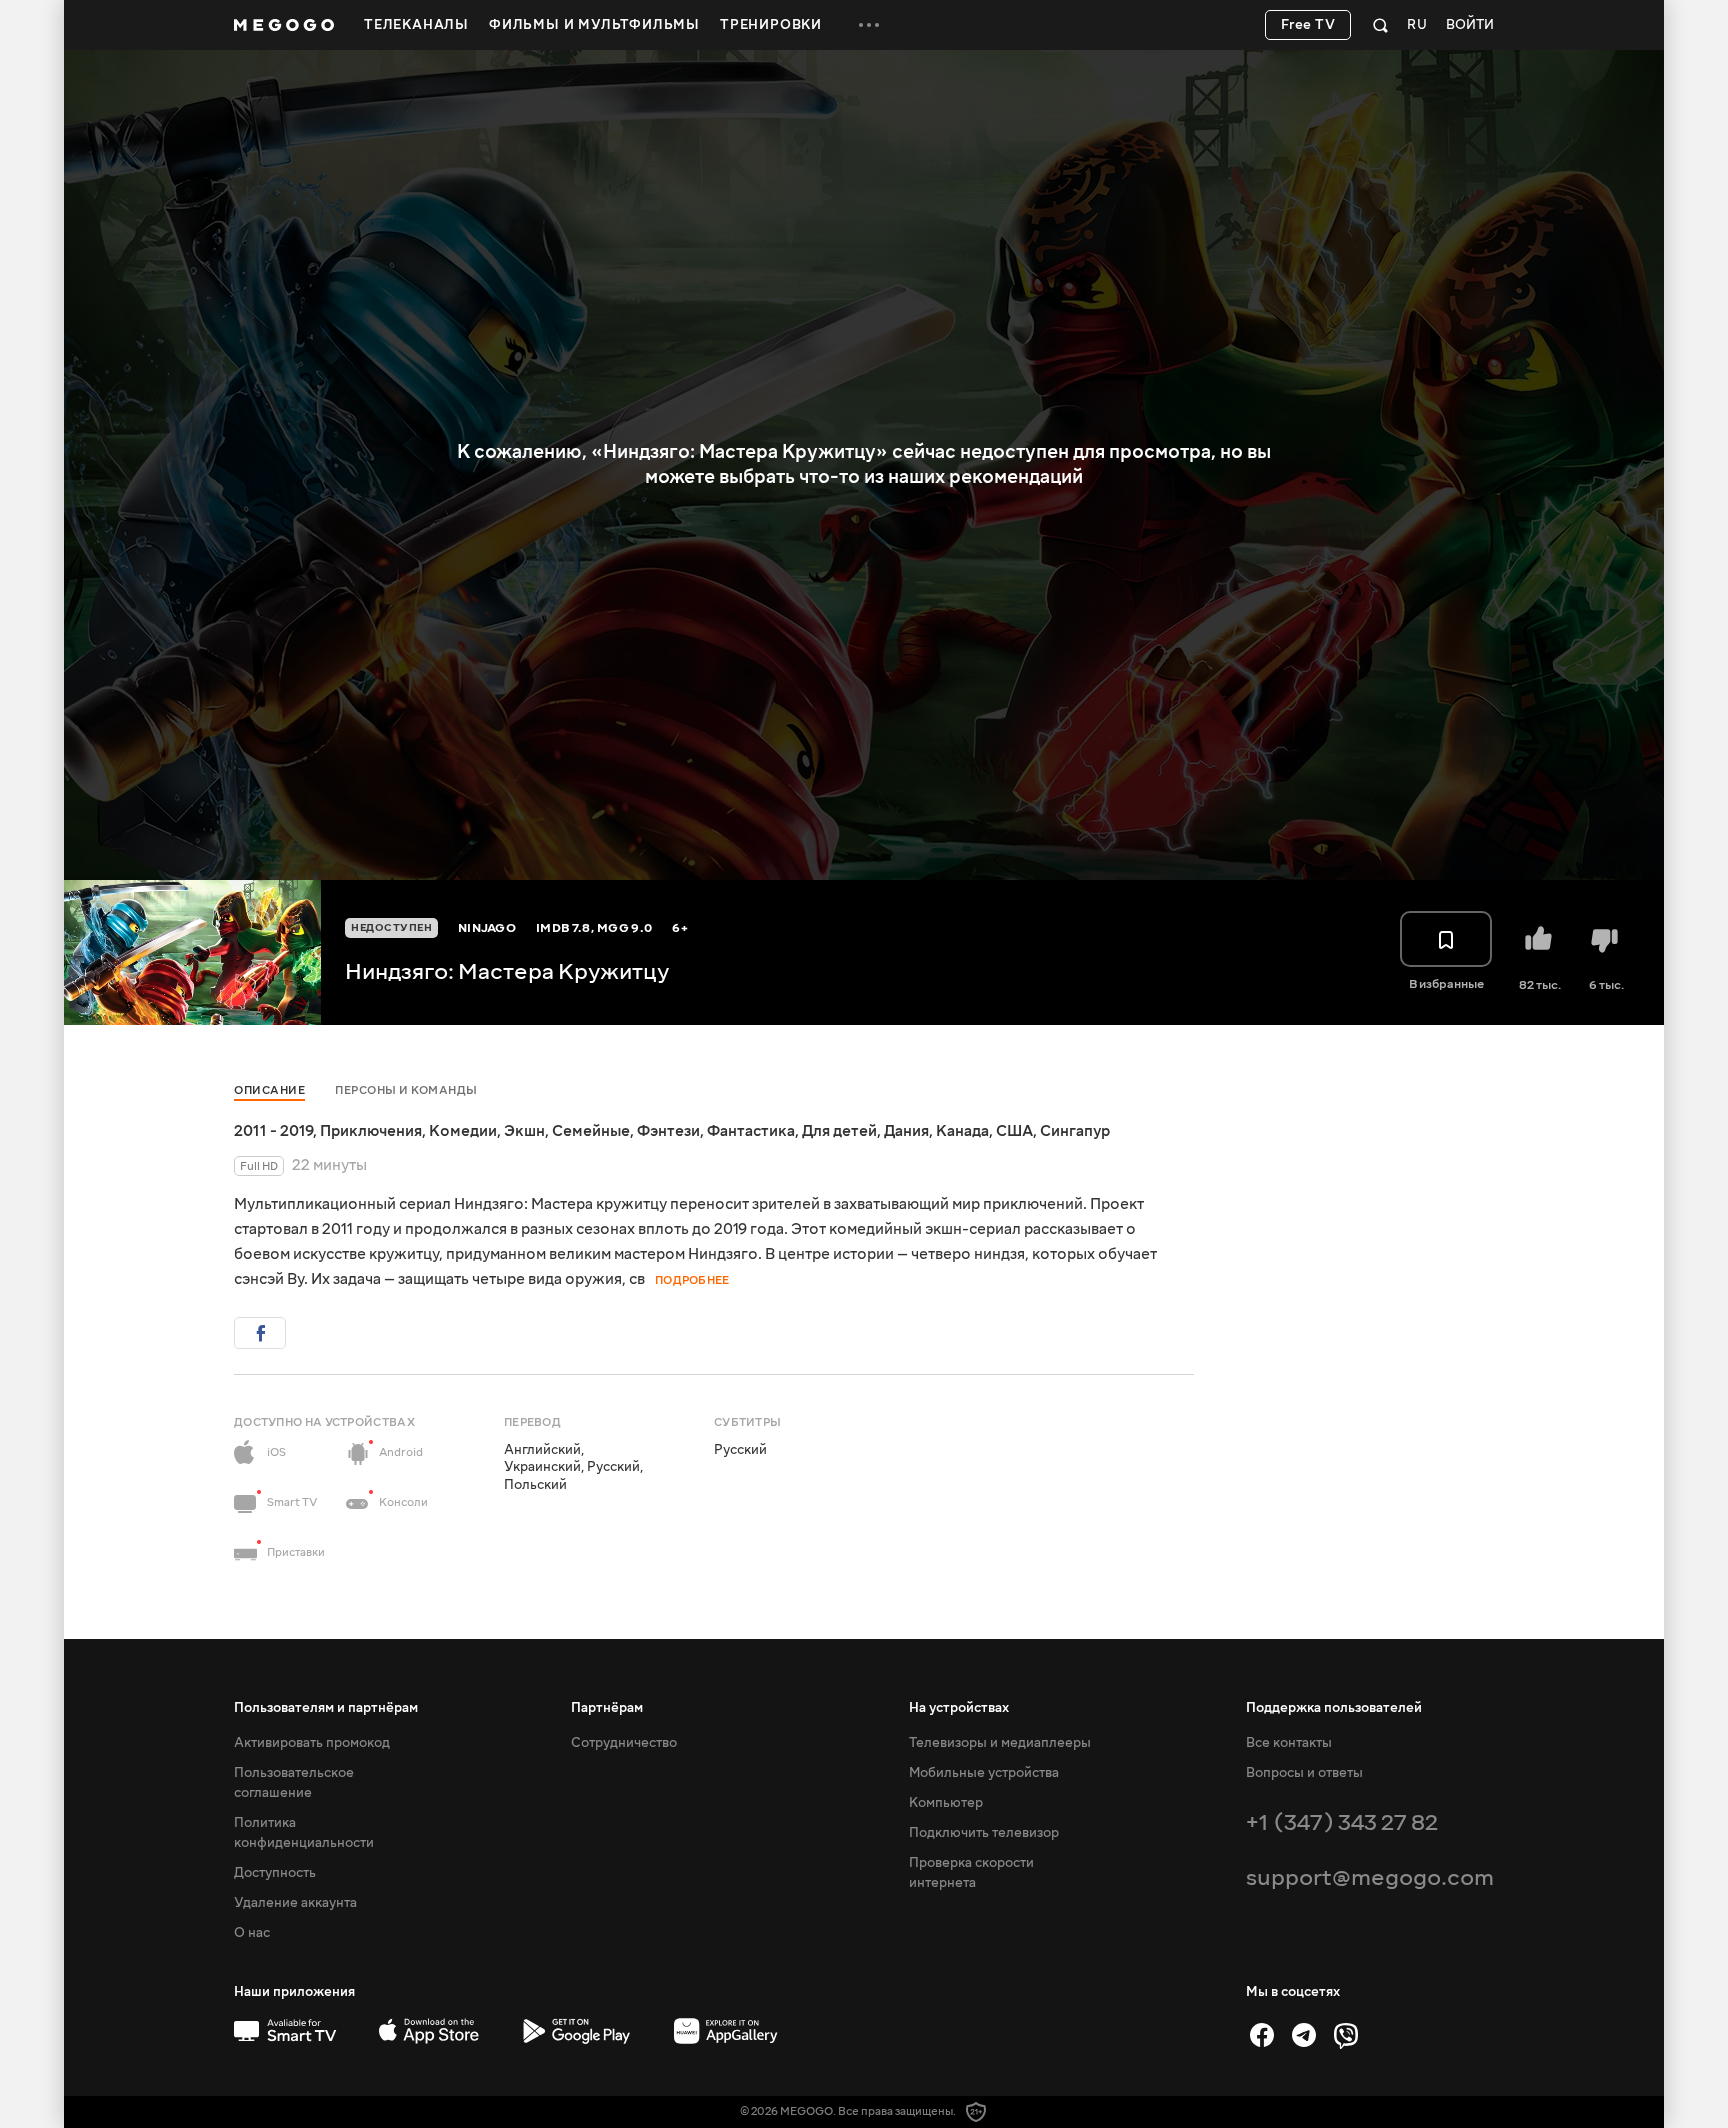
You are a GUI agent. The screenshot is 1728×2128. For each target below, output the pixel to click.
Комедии (463, 1131)
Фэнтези (668, 1131)
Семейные (591, 1131)
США (1014, 1131)
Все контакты (1289, 1743)
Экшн (524, 1131)
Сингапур (1075, 1131)
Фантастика (751, 1131)
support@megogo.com (1370, 1877)
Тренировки (771, 25)
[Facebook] (1262, 2035)
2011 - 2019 (273, 1131)
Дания (906, 1131)
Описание (269, 1090)
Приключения (371, 1131)
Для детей (839, 1131)
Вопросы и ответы (1304, 1773)
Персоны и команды (406, 1090)
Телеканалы (416, 25)
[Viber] (1346, 2035)
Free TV (1308, 25)
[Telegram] (1304, 2035)
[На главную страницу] (284, 25)
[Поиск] (1380, 25)
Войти (1470, 25)
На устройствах (959, 1708)
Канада (962, 1131)
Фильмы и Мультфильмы (594, 25)
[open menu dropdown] (869, 25)
